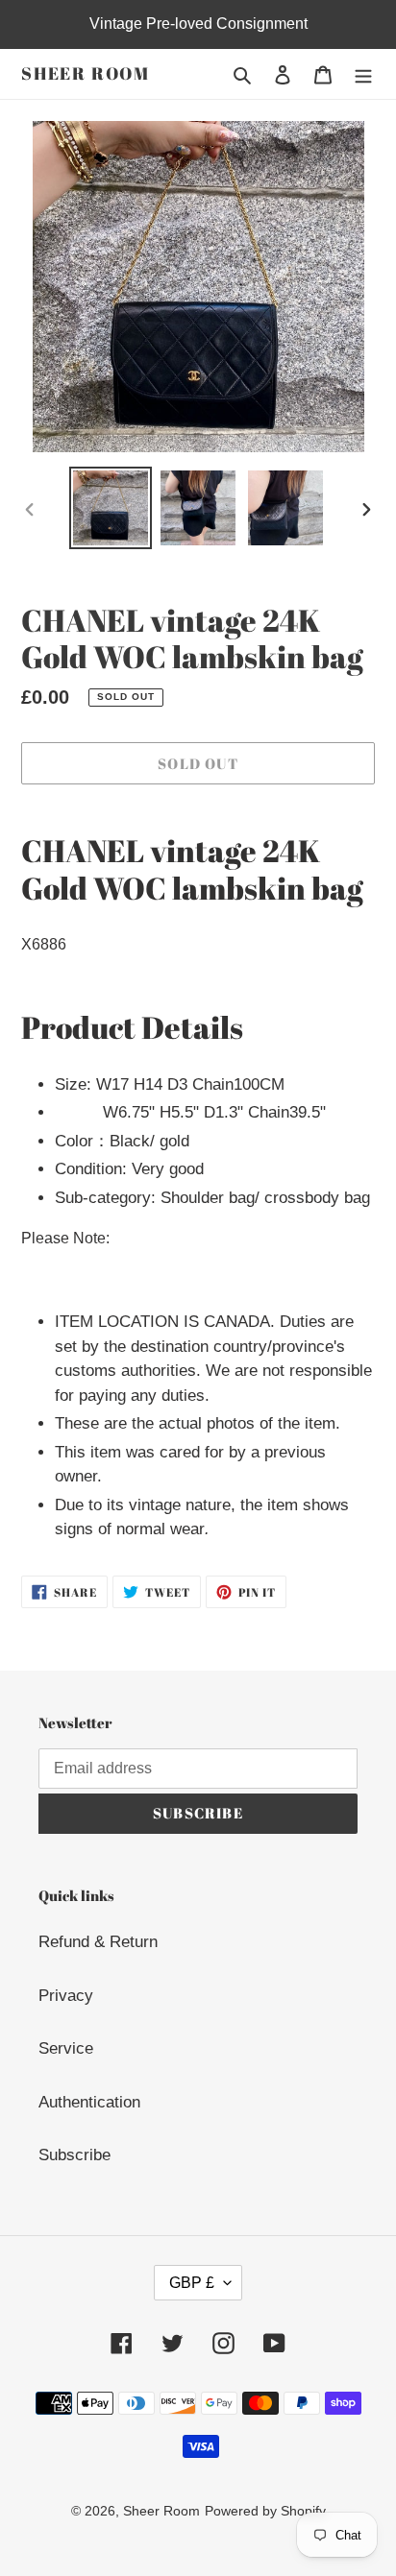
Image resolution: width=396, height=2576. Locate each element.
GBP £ (192, 2283)
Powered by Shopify (265, 2511)
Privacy (66, 1996)
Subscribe (74, 2155)
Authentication (89, 2102)
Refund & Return (98, 1942)
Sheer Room (86, 74)
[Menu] (363, 74)
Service (66, 2048)
